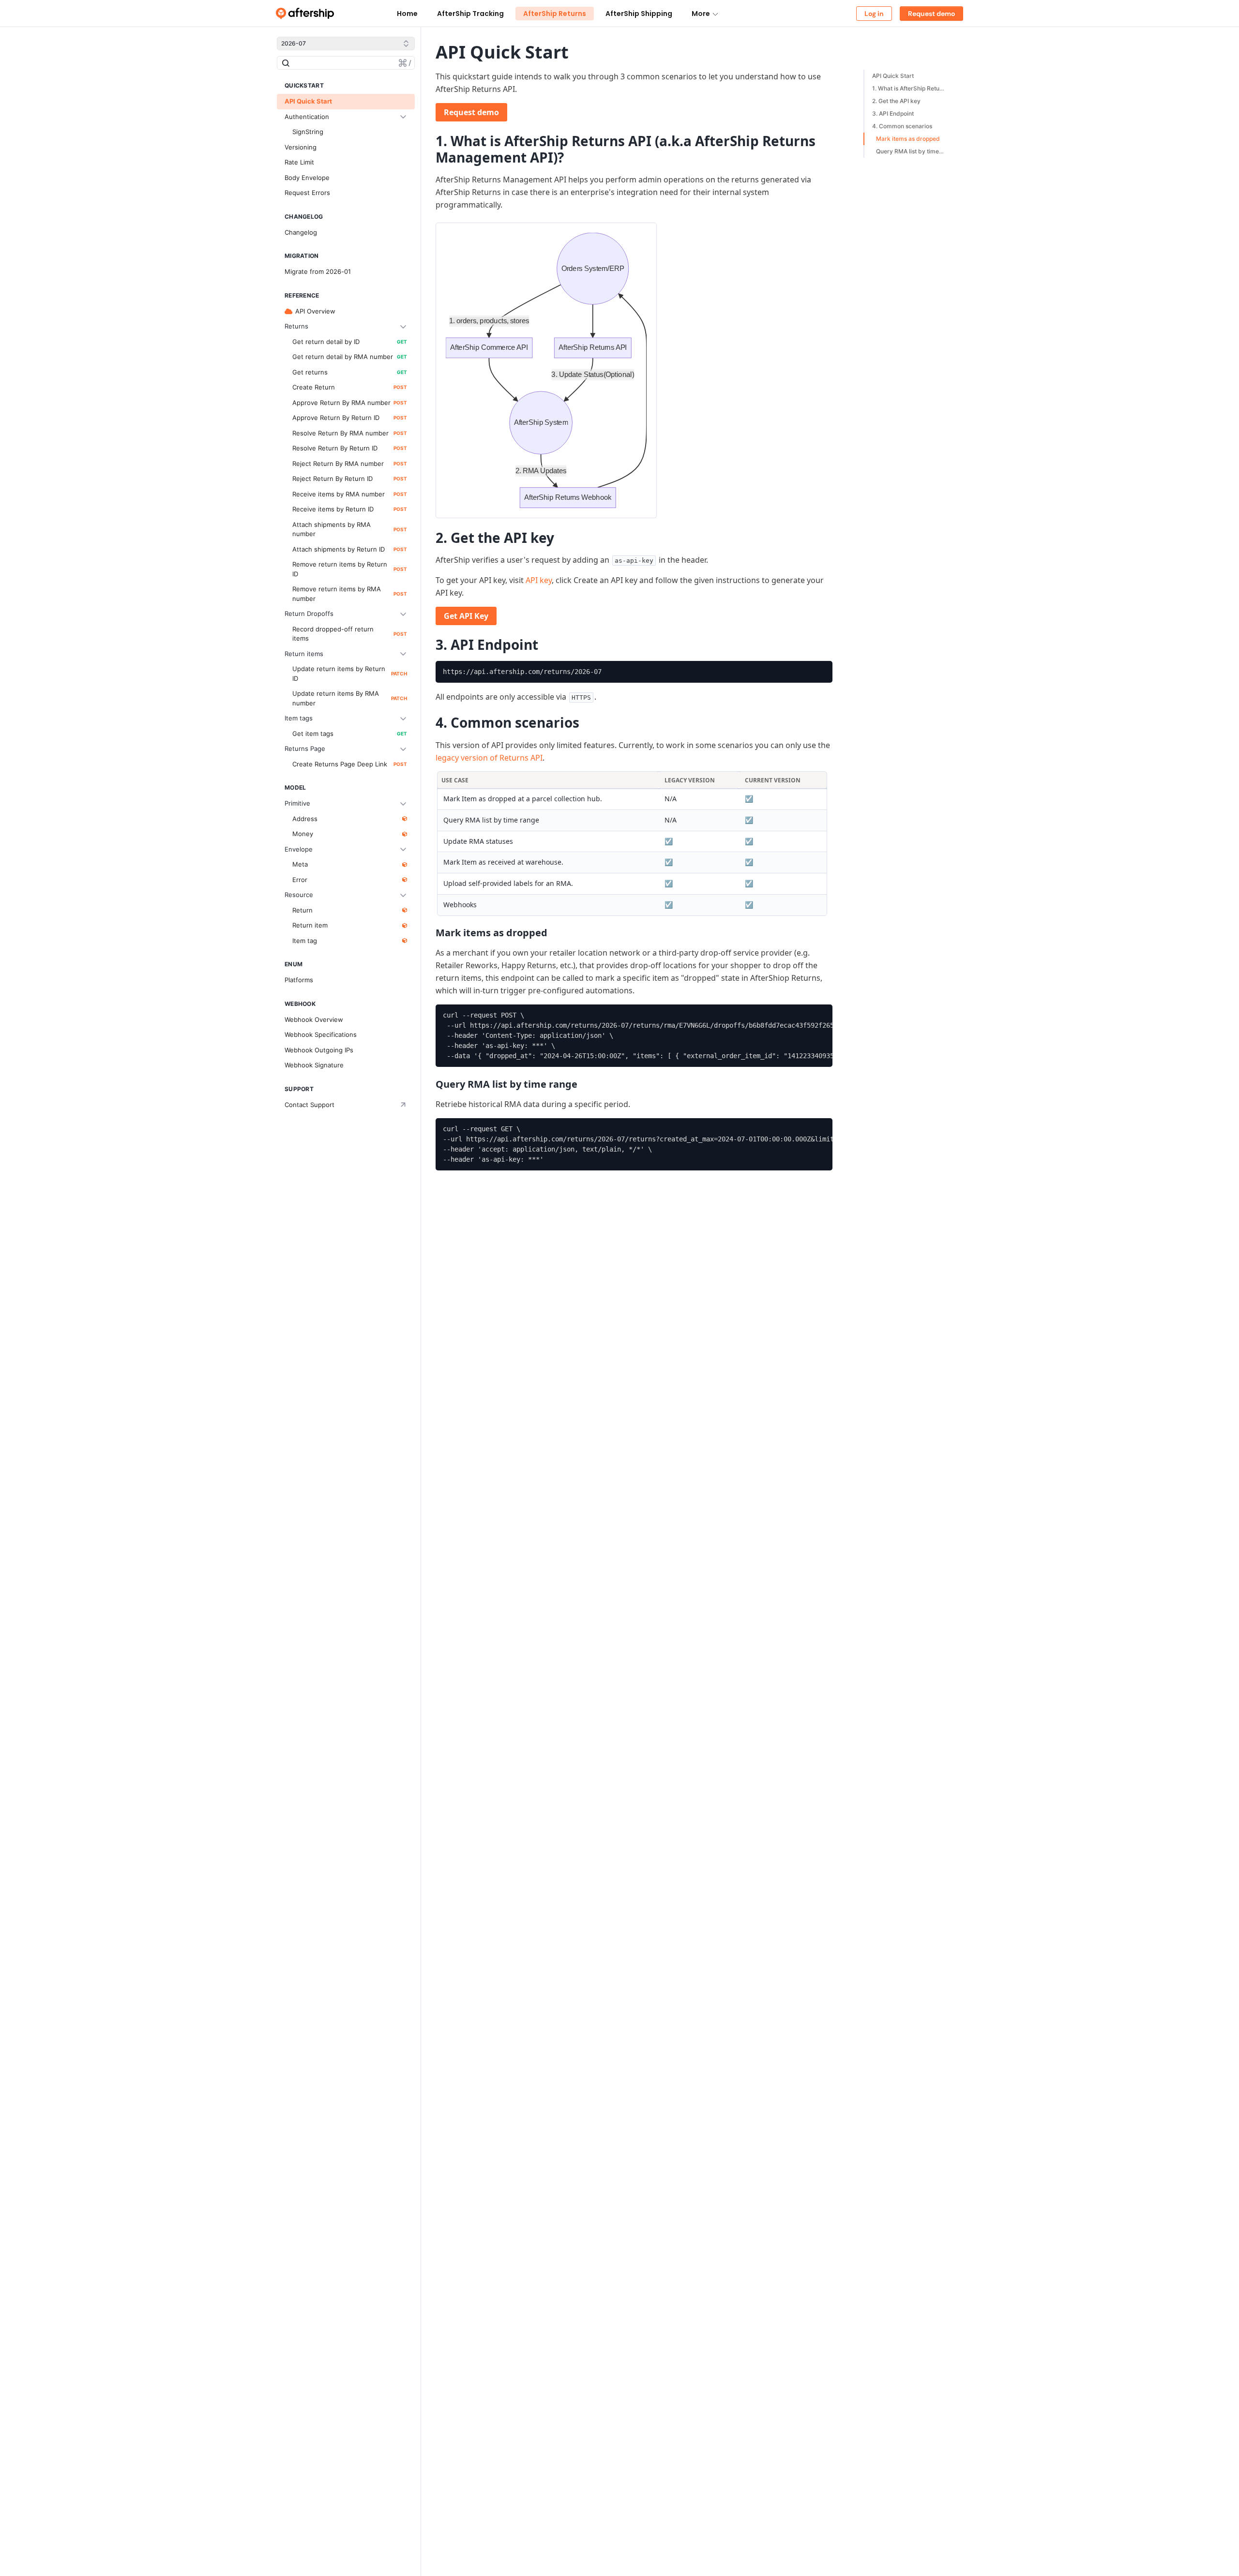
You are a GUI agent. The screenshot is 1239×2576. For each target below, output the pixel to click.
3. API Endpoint (893, 113)
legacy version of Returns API (489, 758)
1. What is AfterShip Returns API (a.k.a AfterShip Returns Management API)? (910, 88)
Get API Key (466, 616)
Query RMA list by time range (912, 151)
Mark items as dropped (908, 139)
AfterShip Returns (555, 14)
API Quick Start (893, 76)
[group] (634, 672)
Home (407, 14)
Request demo (471, 112)
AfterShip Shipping (639, 14)
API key (539, 580)
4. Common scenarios (902, 126)
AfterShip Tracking (470, 14)
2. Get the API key (896, 101)
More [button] (701, 14)
